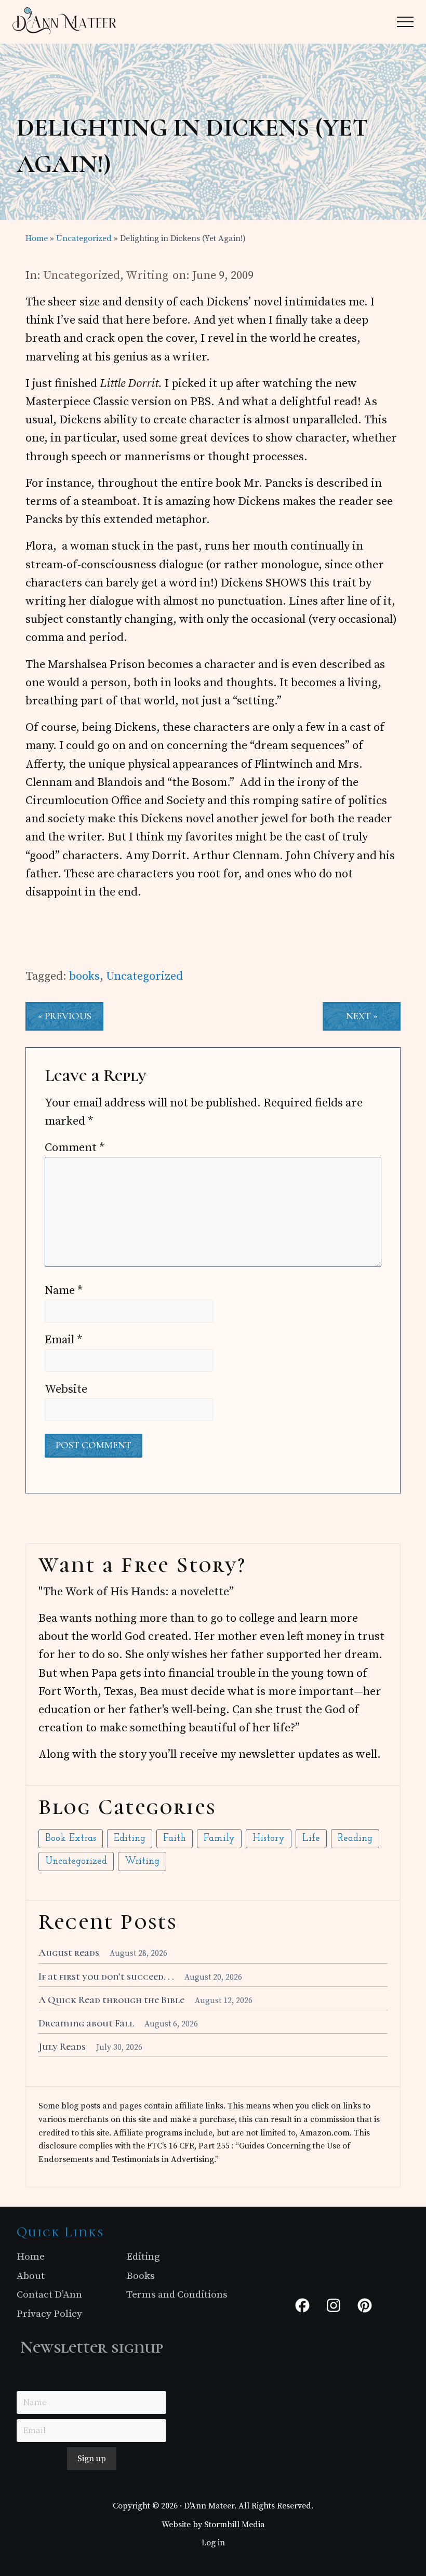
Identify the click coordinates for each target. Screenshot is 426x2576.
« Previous (65, 1016)
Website (66, 1389)
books (84, 976)
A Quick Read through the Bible (111, 2000)
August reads (69, 1953)
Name (64, 1291)
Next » (362, 1016)
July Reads (62, 2047)
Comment (75, 1148)
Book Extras (71, 1839)
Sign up (92, 2459)
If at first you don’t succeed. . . (106, 1977)
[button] (405, 22)
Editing (130, 1839)
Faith (175, 1839)
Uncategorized (82, 276)
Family (219, 1839)
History (269, 1839)
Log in (213, 2543)
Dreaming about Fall (86, 2023)
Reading (355, 1839)
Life (311, 1839)
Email (64, 1340)
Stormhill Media (235, 2525)
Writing (147, 276)
